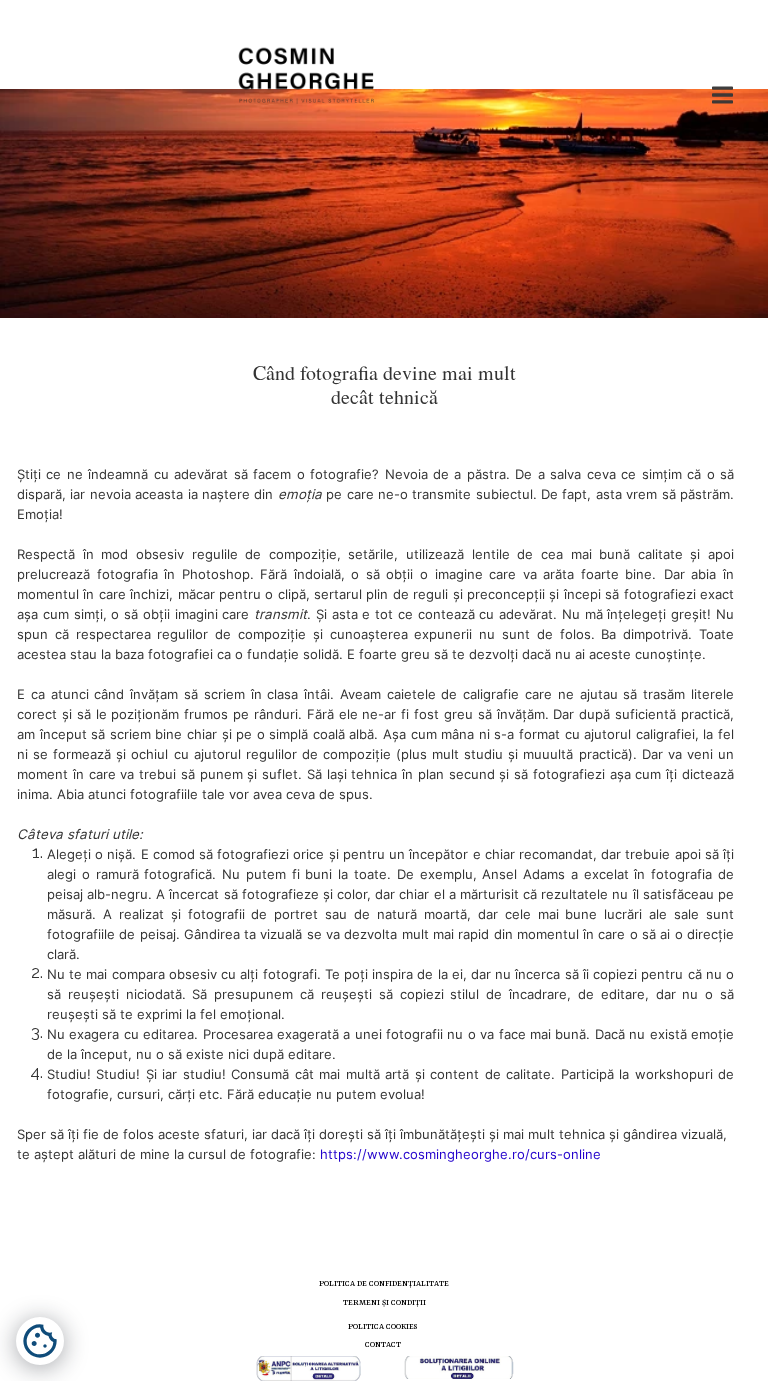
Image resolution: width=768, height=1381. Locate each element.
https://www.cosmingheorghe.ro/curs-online (460, 1154)
